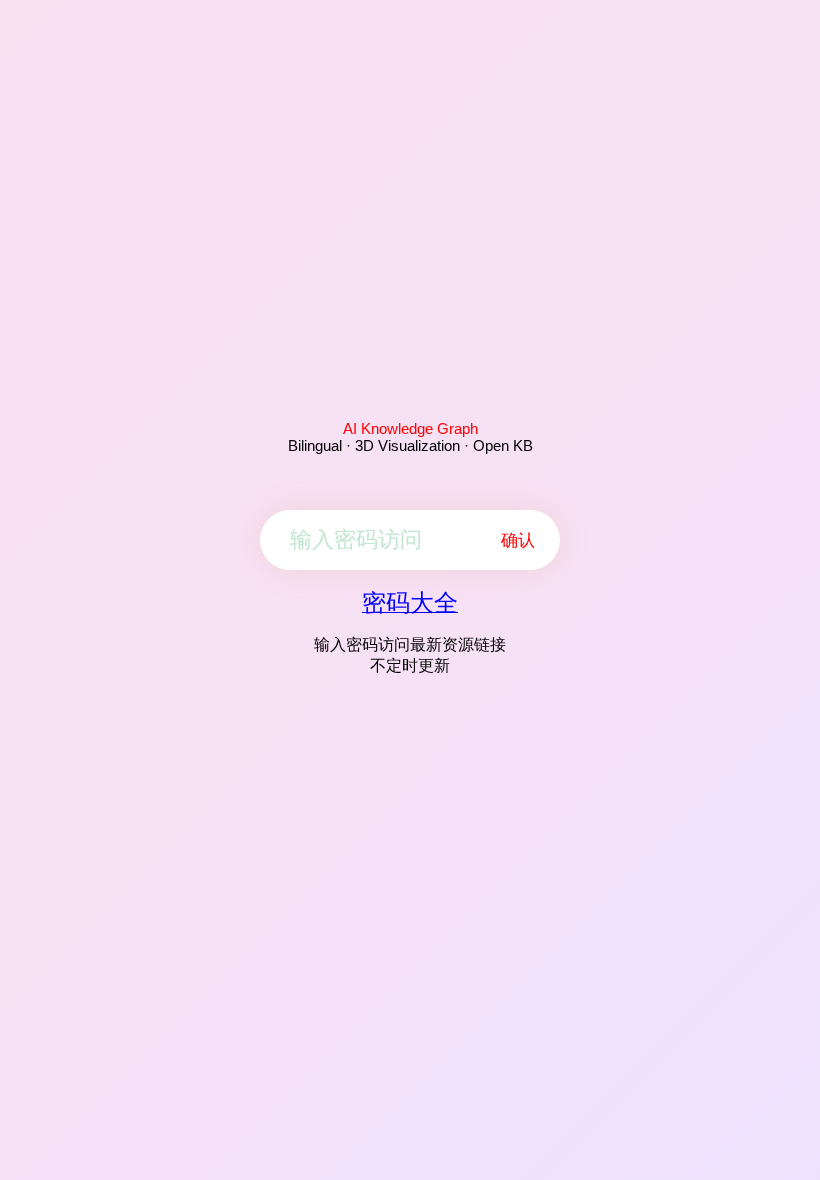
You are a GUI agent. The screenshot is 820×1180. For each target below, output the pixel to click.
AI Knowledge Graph (410, 428)
